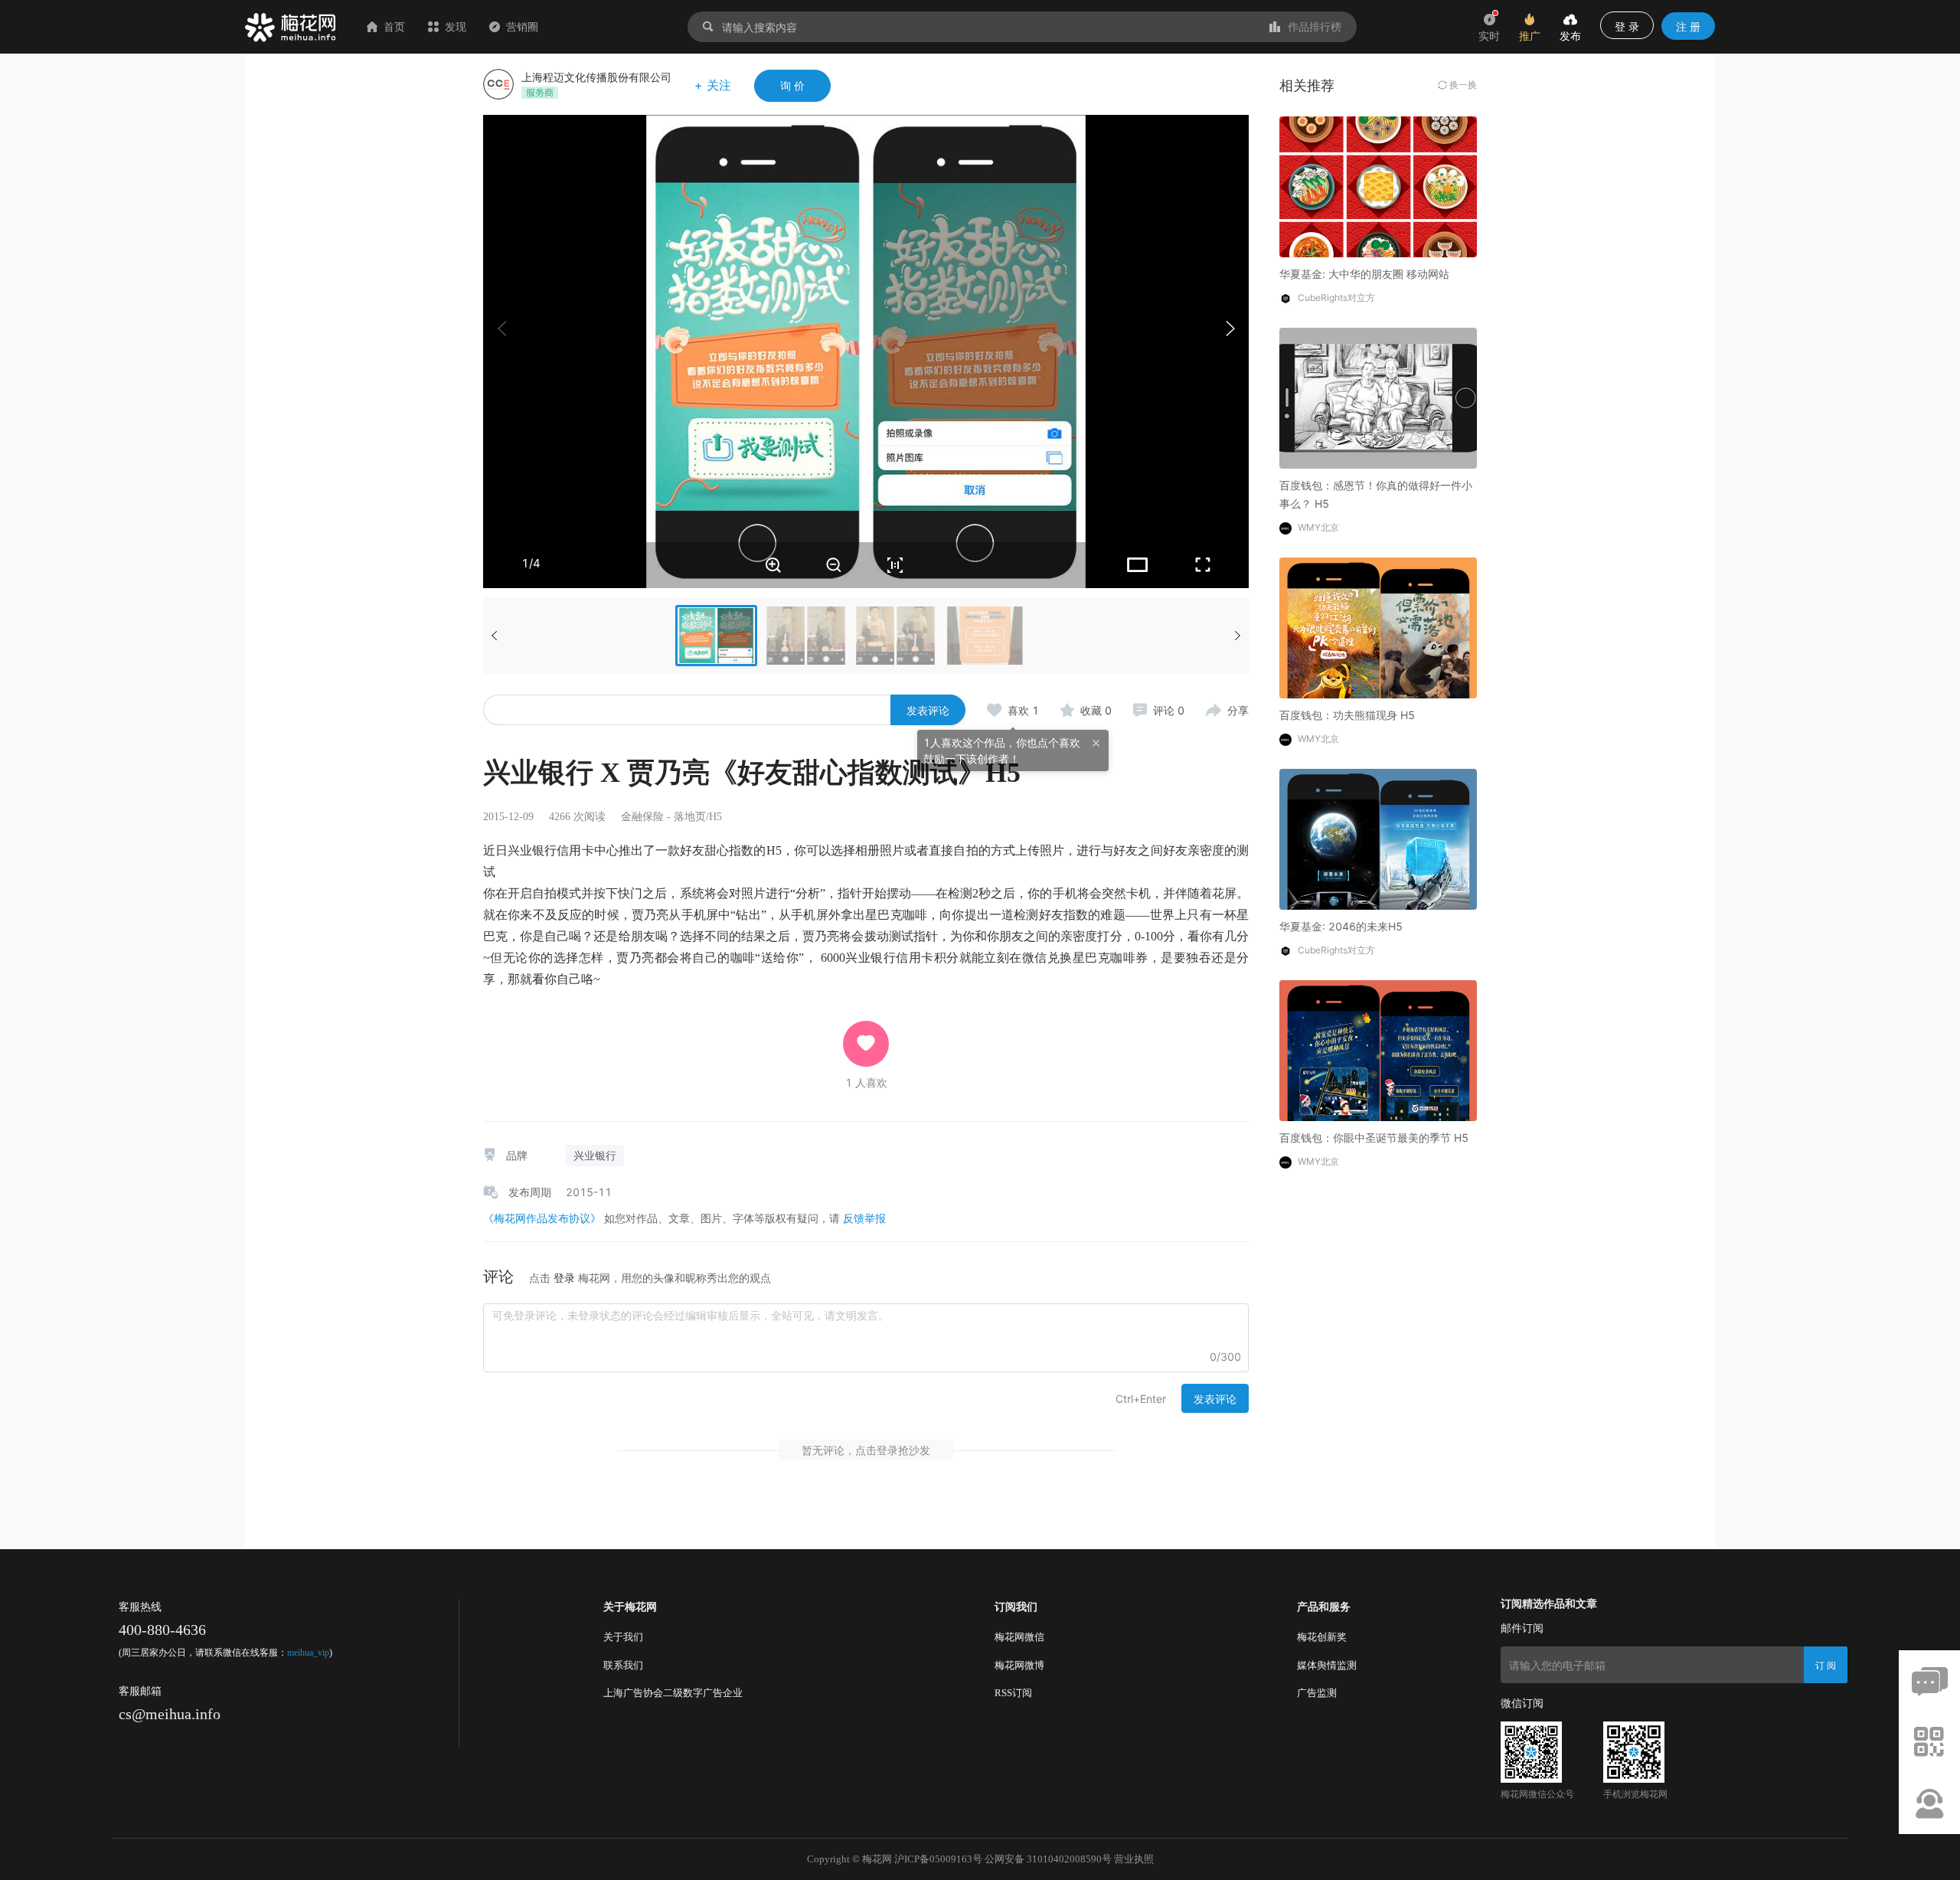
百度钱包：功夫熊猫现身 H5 (1347, 715)
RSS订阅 (1013, 1693)
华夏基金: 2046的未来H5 (1341, 926)
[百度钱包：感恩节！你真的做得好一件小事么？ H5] (1378, 397)
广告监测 (1317, 1693)
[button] (1230, 329)
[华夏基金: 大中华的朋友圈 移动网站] (1378, 186)
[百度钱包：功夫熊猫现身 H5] (1378, 627)
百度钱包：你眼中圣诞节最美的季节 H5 (1374, 1138)
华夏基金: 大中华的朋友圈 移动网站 (1364, 274)
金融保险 (642, 817)
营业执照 (1134, 1859)
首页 (394, 26)
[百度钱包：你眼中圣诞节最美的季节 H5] (1378, 1050)
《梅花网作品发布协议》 (542, 1218)
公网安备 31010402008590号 (1048, 1859)
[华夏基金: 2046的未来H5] (1378, 838)
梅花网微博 (1019, 1665)
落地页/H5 (698, 817)
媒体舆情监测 (1327, 1665)
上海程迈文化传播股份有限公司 (596, 77)
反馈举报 (864, 1218)
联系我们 (623, 1665)
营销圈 (522, 26)
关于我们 (623, 1637)
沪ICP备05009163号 (938, 1859)
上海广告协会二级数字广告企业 (673, 1693)
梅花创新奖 (1322, 1637)
